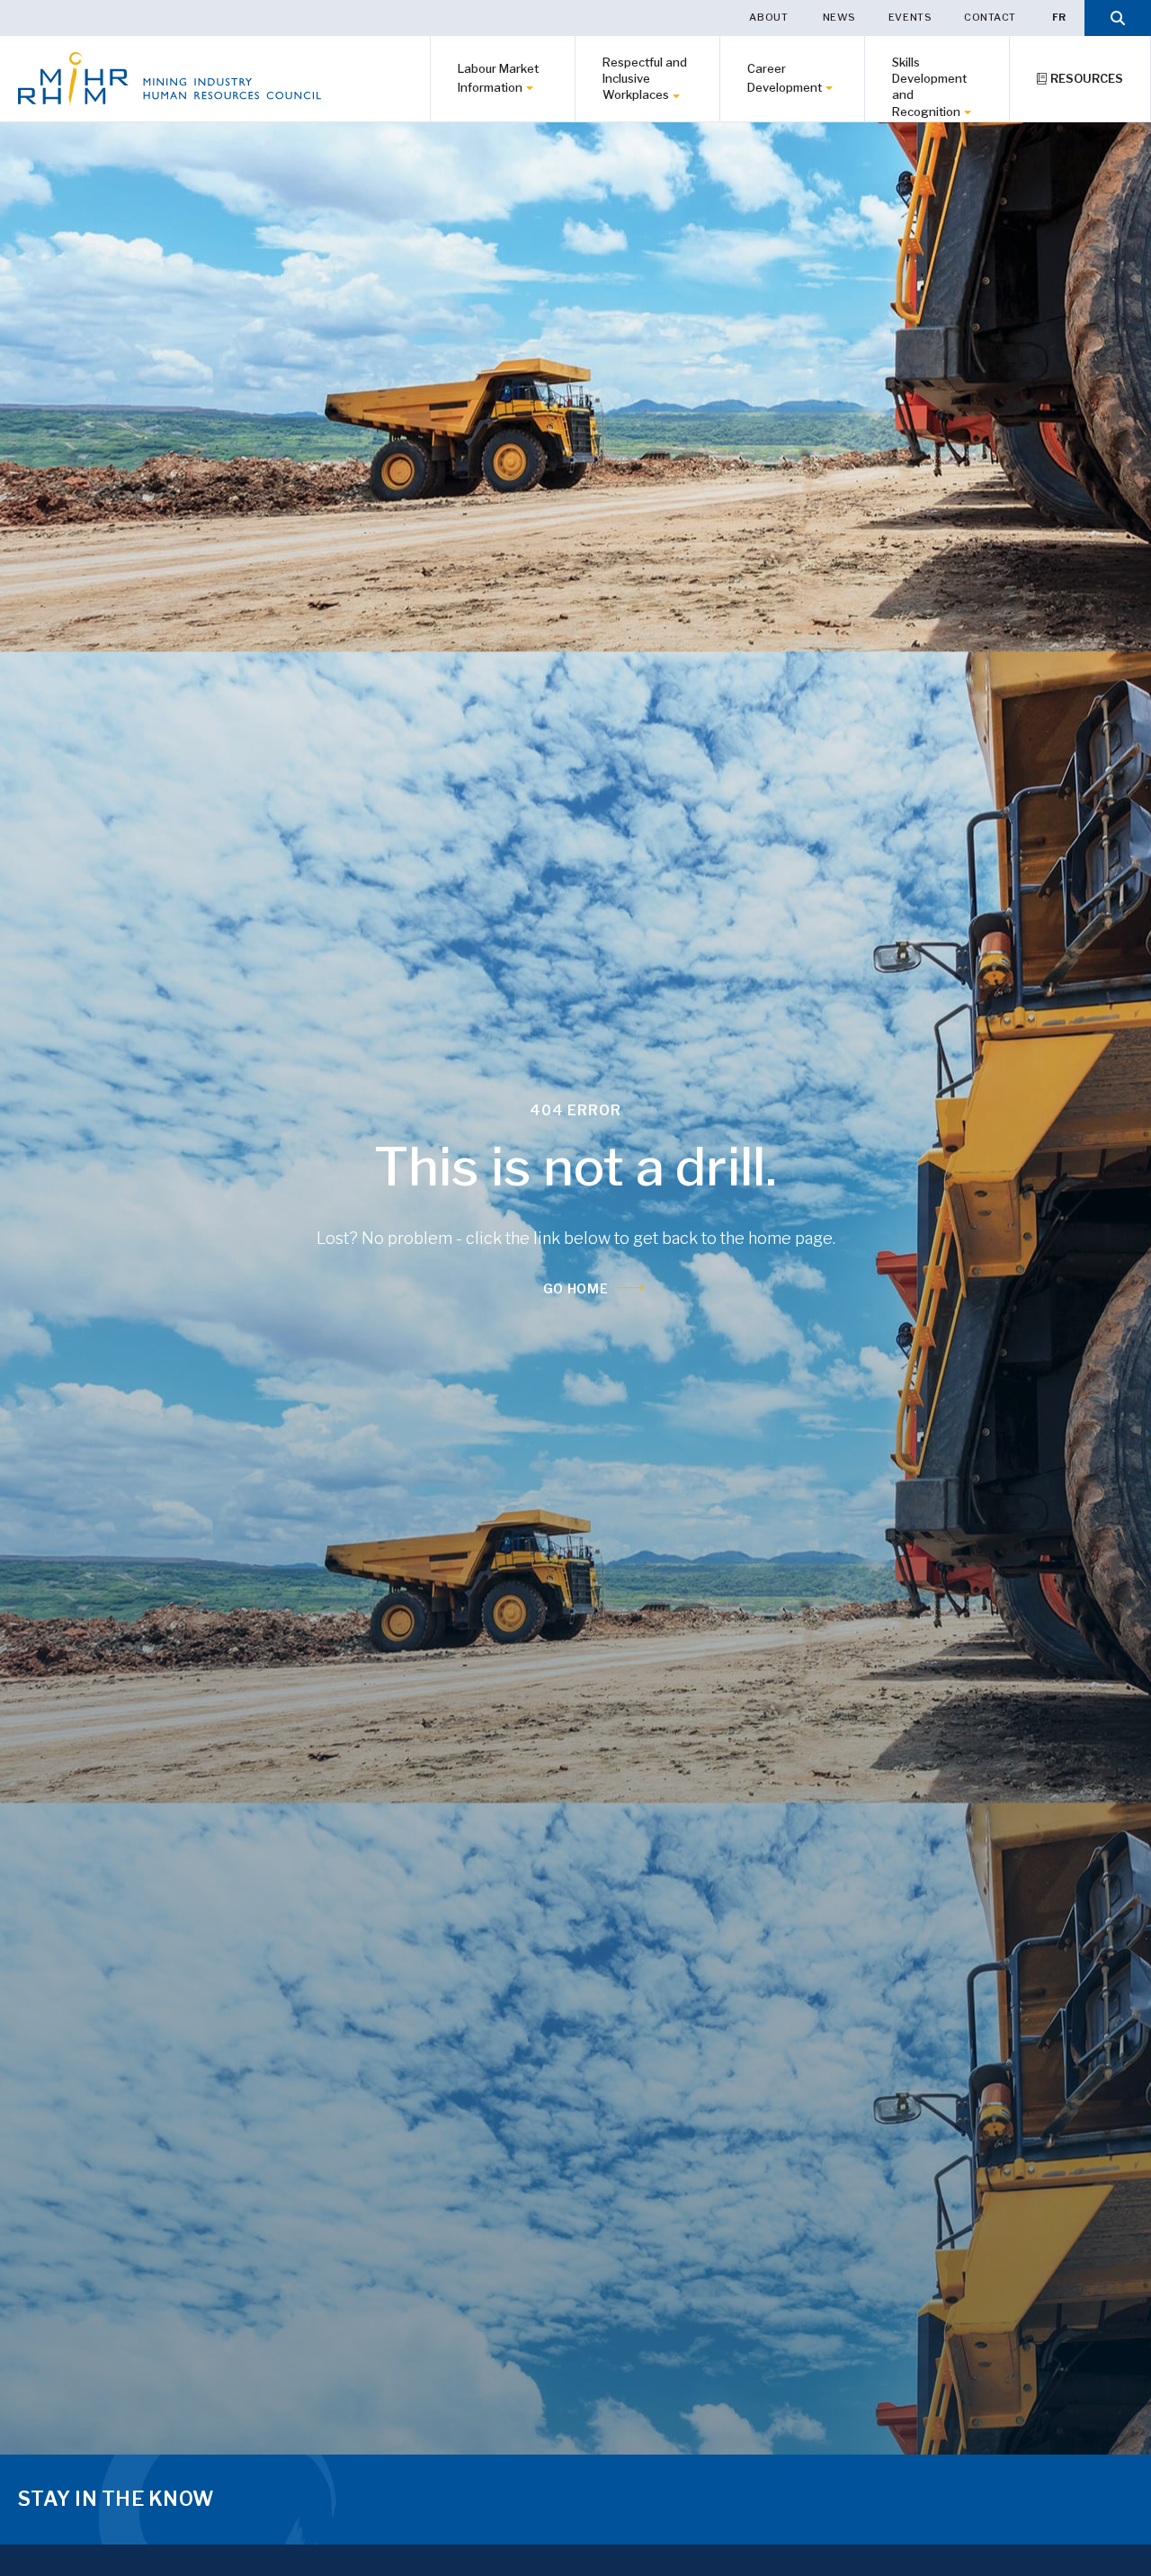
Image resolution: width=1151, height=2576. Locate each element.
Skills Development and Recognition (929, 87)
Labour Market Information (498, 78)
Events (910, 17)
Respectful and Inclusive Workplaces (645, 78)
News (839, 17)
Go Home (576, 1288)
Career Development (785, 78)
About (769, 17)
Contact (990, 17)
